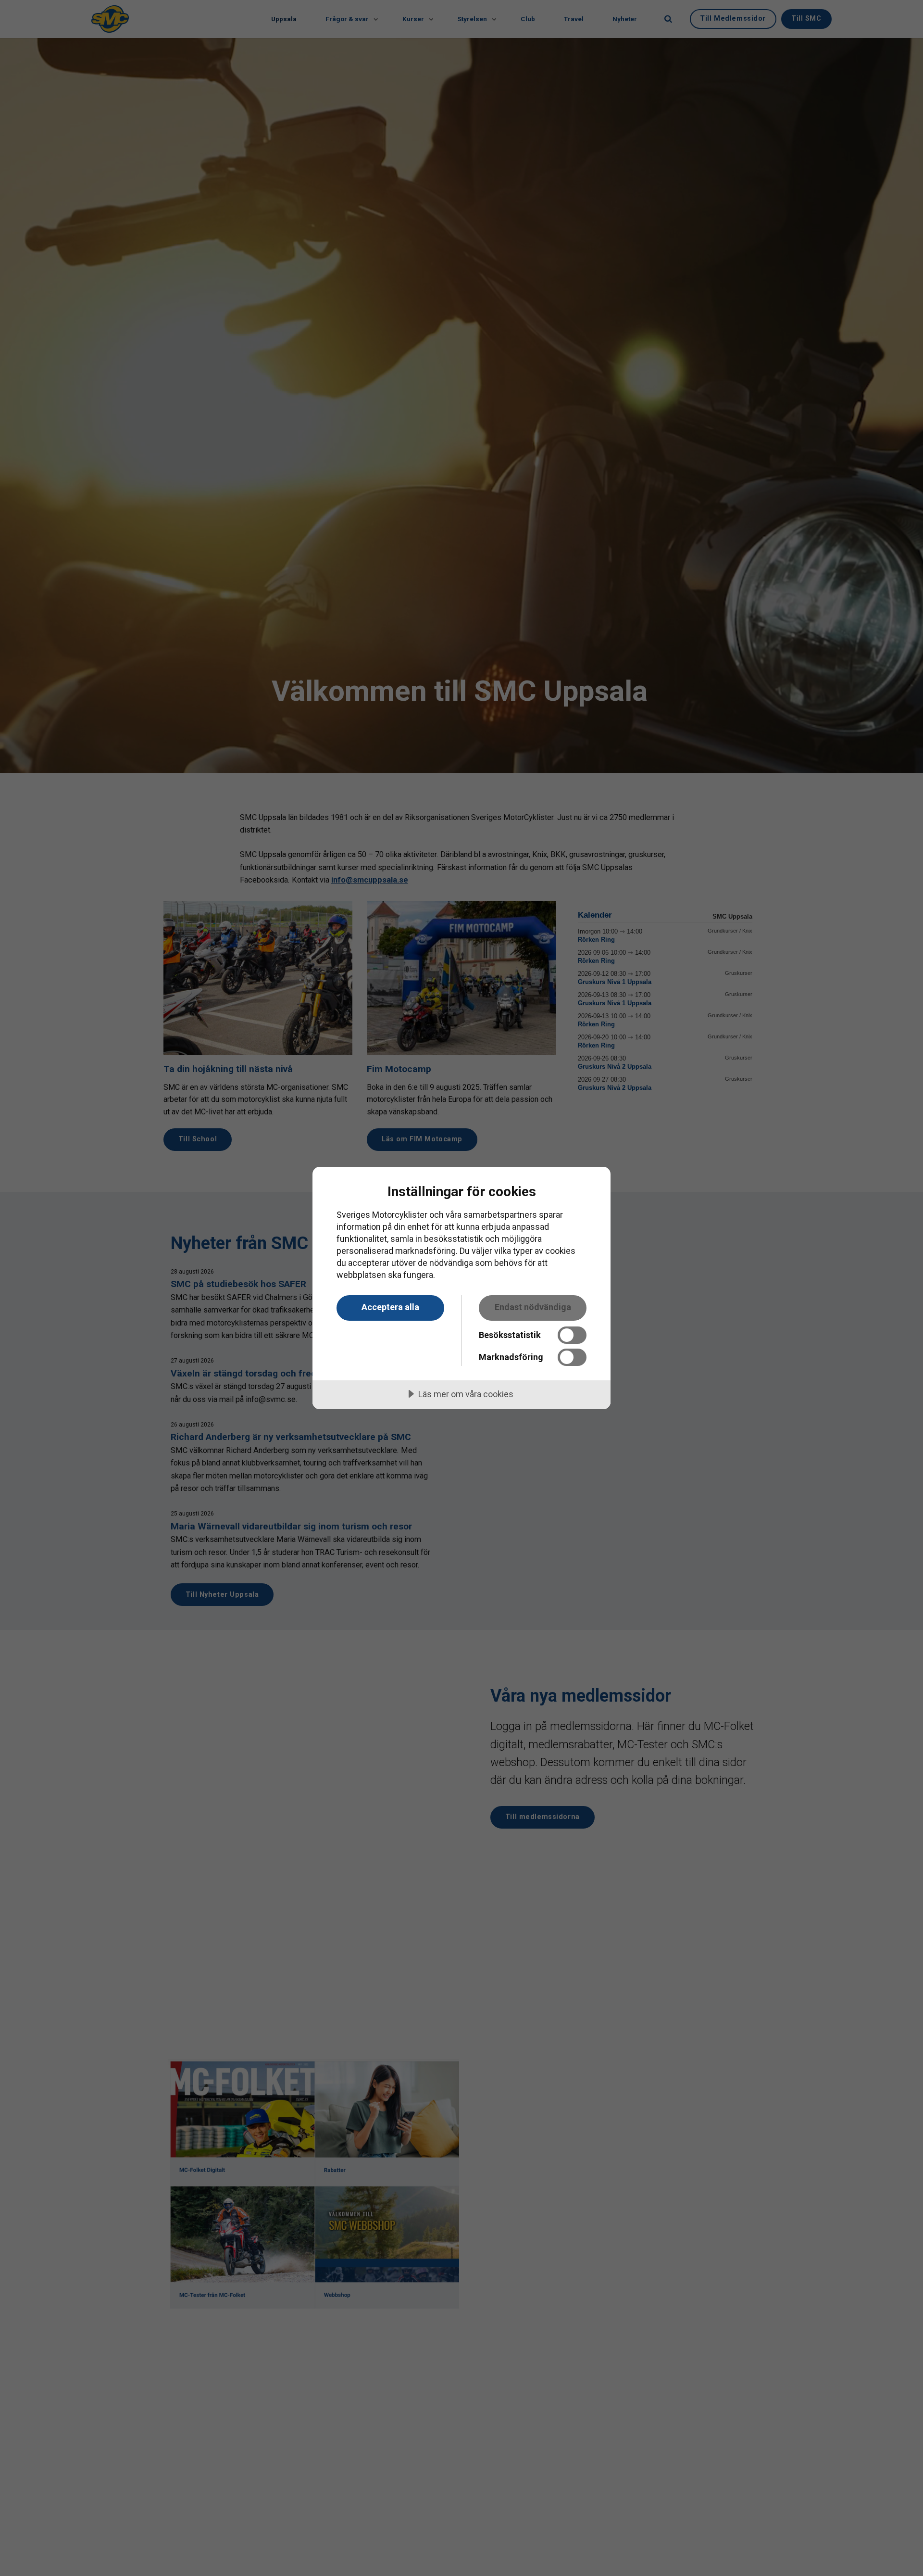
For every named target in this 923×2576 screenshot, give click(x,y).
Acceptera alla (390, 1307)
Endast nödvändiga (533, 1307)
